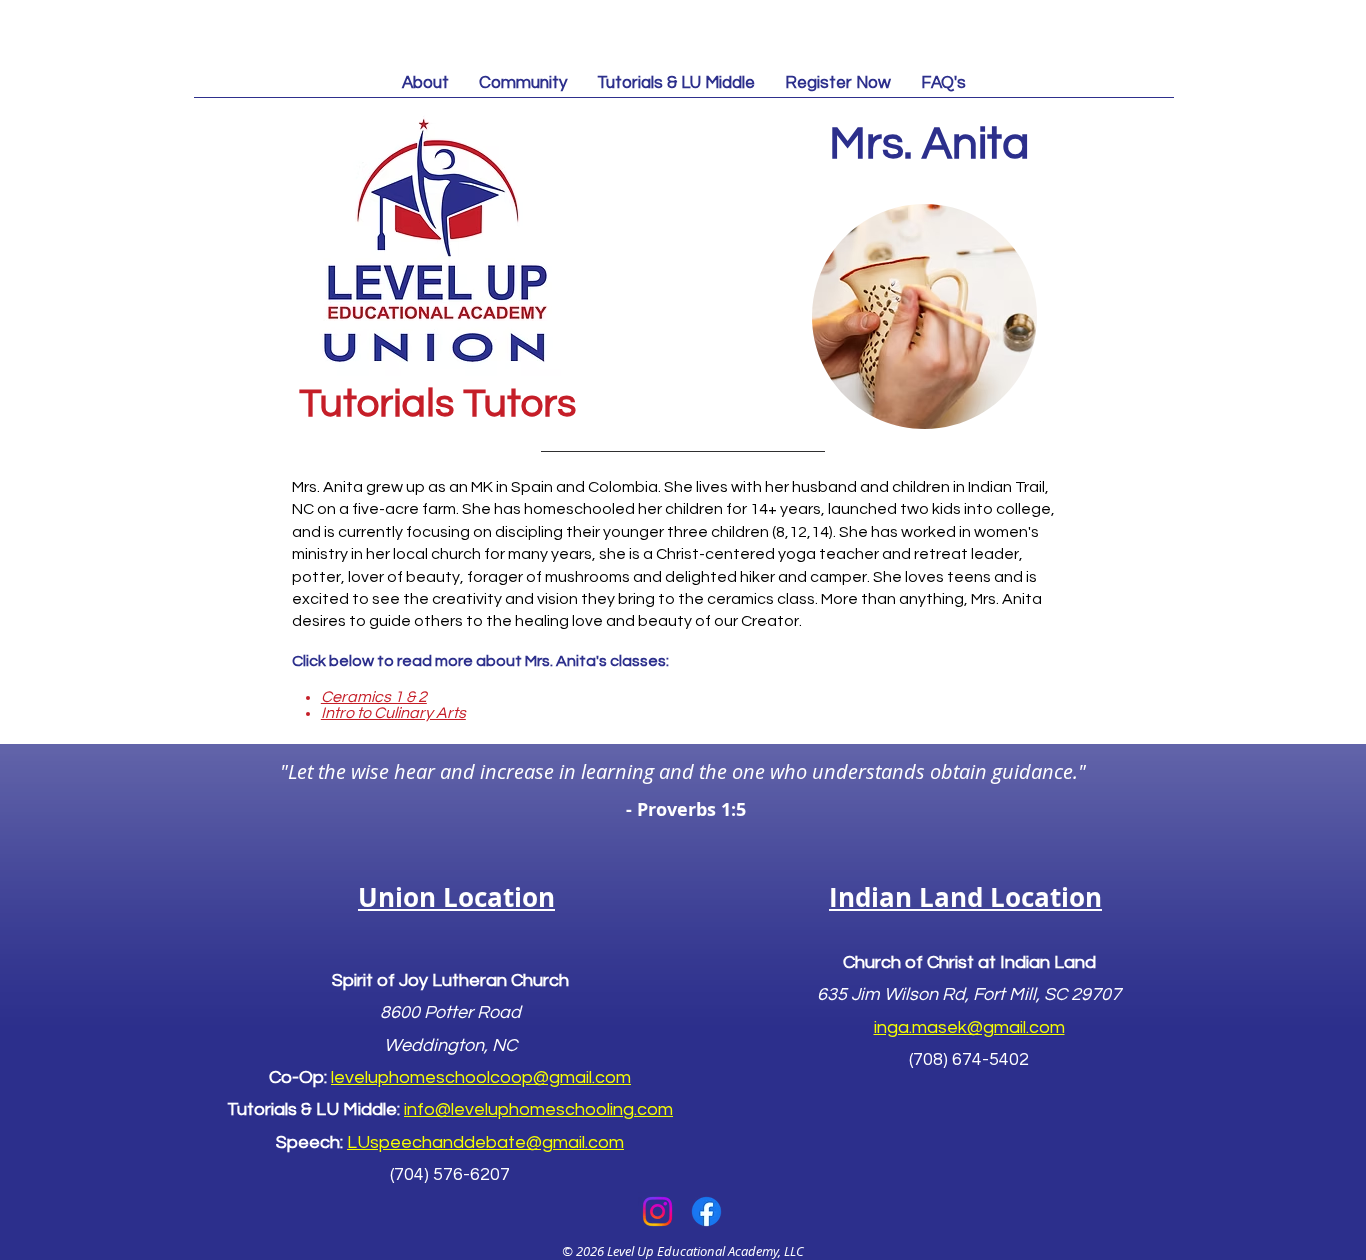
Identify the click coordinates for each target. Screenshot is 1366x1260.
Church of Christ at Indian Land (969, 962)
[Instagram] (657, 1211)
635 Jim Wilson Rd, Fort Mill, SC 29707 (969, 994)
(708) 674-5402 (969, 1059)
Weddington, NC (450, 1045)
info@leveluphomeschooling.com (538, 1109)
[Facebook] (706, 1211)
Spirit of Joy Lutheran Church (450, 980)
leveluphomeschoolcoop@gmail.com (481, 1077)
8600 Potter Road (450, 1012)
